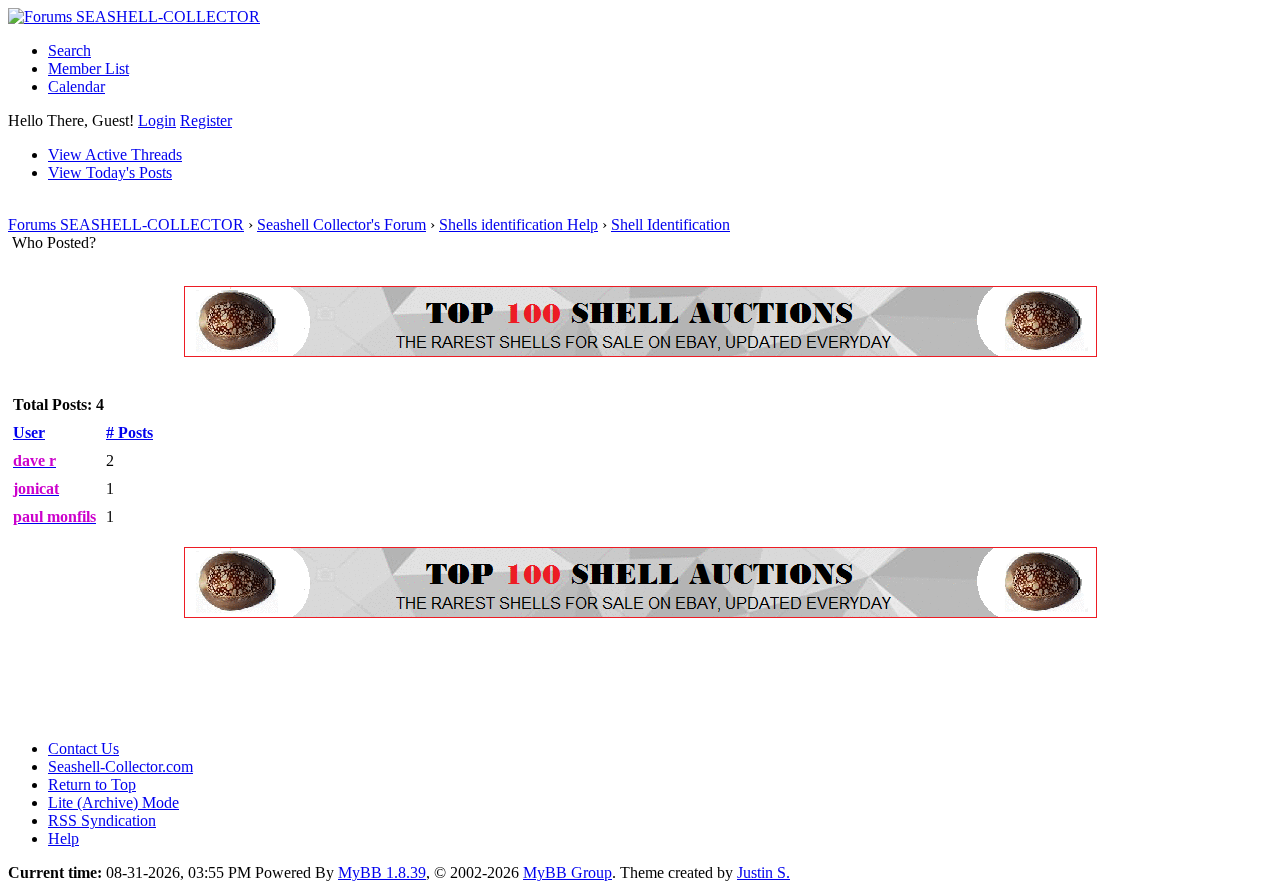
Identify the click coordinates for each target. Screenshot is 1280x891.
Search (69, 50)
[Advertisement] (372, 679)
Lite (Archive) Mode (113, 802)
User (29, 432)
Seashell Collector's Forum (341, 224)
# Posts (129, 432)
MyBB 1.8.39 (382, 872)
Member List (88, 68)
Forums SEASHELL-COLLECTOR (126, 224)
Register (206, 120)
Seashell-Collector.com (120, 766)
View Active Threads (115, 154)
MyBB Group (567, 872)
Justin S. (763, 872)
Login (157, 120)
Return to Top (92, 784)
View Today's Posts (110, 172)
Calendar (76, 86)
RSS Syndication (102, 820)
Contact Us (83, 748)
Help (63, 838)
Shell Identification (670, 224)
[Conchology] (640, 351)
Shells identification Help (518, 224)
